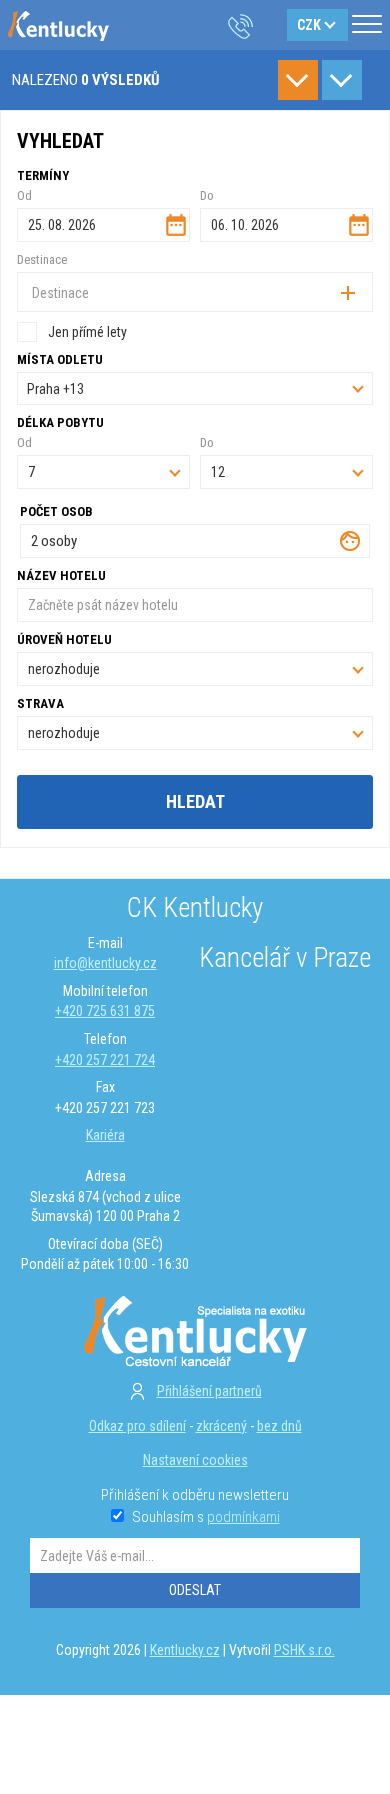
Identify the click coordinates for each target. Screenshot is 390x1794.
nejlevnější (298, 80)
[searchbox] (96, 293)
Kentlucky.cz (185, 1650)
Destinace (42, 259)
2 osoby (54, 541)
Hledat (195, 801)
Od (24, 195)
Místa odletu (60, 359)
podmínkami (243, 1517)
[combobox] (195, 292)
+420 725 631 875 (105, 1011)
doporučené (342, 80)
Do (207, 195)
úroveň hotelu (64, 639)
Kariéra (105, 1135)
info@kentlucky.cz (105, 963)
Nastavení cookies (195, 1460)
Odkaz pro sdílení (137, 1426)
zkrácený (221, 1426)
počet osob (56, 511)
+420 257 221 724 (105, 1060)
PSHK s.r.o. (304, 1650)
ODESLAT (195, 1590)
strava (40, 703)
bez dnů (279, 1426)
